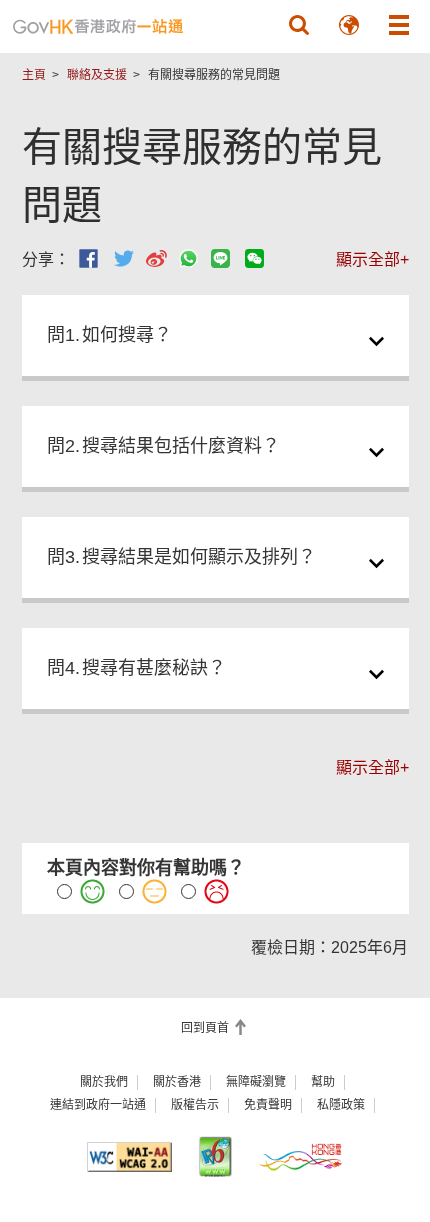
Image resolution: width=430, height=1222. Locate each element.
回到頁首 (206, 1028)
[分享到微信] (254, 258)
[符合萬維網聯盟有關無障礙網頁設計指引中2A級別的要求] (130, 1157)
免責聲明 (268, 1105)
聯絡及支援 (97, 75)
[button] (299, 25)
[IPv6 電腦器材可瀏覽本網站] (215, 1156)
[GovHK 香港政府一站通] (98, 26)
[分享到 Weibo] (156, 258)
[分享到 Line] (220, 258)
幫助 (323, 1082)
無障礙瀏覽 (256, 1082)
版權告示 (195, 1105)
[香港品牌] (301, 1156)
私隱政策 (341, 1105)
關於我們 (104, 1082)
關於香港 (177, 1082)
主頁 (34, 75)
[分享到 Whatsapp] (188, 258)
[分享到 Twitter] (124, 258)
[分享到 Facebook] (88, 258)
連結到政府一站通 (98, 1105)
